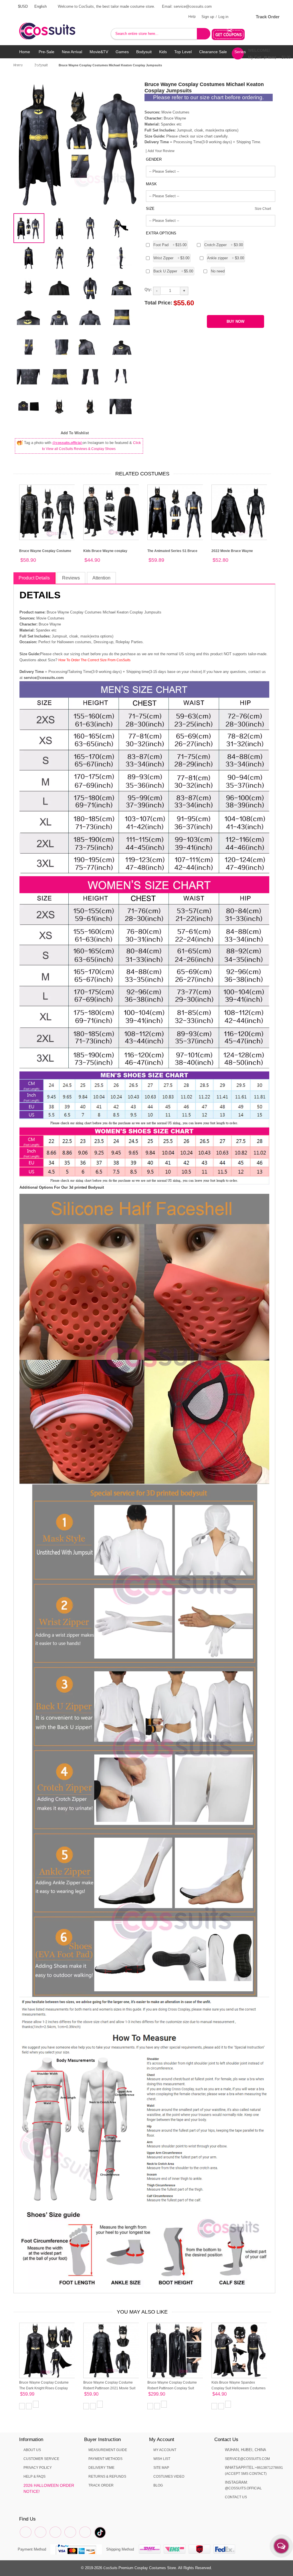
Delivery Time (101, 2468)
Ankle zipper (226, 258)
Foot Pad (170, 245)
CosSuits (110, 2568)
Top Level (183, 52)
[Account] (239, 17)
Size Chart (263, 209)
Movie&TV (99, 52)
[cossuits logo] (56, 25)
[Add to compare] (22, 2406)
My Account (165, 2450)
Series (240, 52)
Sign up (208, 17)
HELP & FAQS (34, 2477)
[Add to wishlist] (29, 2406)
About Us (32, 2450)
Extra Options (161, 233)
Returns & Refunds (107, 2477)
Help (192, 17)
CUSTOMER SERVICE (41, 2459)
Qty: (148, 289)
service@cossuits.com (247, 2459)
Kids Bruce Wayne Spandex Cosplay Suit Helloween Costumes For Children (238, 2388)
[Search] (204, 34)
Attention (101, 578)
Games (122, 52)
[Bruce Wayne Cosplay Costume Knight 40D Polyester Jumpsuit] (47, 512)
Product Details (34, 578)
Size (150, 209)
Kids (163, 52)
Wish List (162, 2459)
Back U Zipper (173, 271)
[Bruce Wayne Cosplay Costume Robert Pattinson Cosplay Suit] (175, 2350)
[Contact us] (281, 2546)
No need (218, 271)
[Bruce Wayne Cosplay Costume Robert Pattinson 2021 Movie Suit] (111, 2350)
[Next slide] (135, 145)
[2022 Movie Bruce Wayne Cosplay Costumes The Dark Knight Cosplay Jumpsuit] (239, 512)
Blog (158, 2485)
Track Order (268, 17)
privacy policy (38, 2468)
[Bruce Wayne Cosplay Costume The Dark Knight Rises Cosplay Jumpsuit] (47, 2350)
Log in (223, 17)
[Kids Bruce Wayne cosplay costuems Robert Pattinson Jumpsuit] (111, 512)
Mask (151, 184)
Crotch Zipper (224, 245)
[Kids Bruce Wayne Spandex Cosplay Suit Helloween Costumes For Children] (239, 2350)
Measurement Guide (108, 2450)
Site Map (161, 2468)
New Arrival (72, 52)
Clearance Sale (213, 52)
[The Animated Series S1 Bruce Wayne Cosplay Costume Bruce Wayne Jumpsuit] (175, 512)
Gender (154, 159)
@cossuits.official (67, 443)
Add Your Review (161, 151)
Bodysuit (144, 52)
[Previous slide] (23, 145)
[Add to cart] (36, 2404)
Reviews (71, 578)
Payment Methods (105, 2459)
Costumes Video (169, 2477)
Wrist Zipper (172, 258)
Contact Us (236, 2497)
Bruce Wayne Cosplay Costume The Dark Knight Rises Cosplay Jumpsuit (44, 2388)
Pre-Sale (46, 52)
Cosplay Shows (30, 65)
